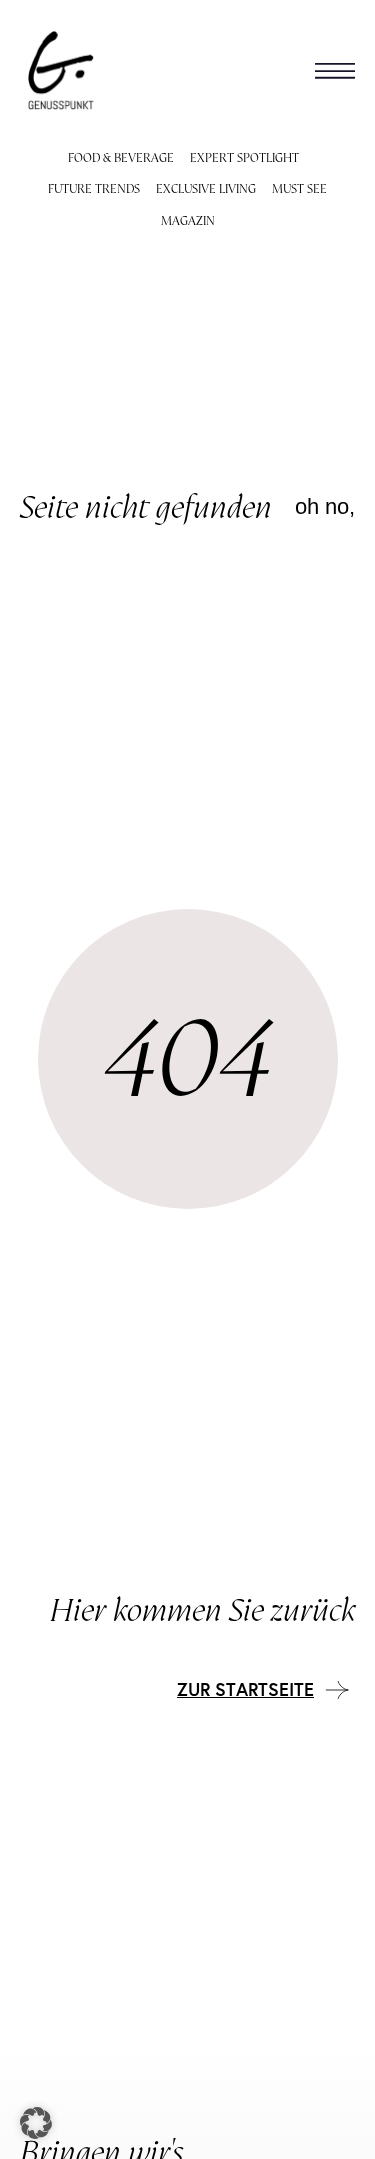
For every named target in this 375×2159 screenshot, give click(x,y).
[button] (335, 70)
